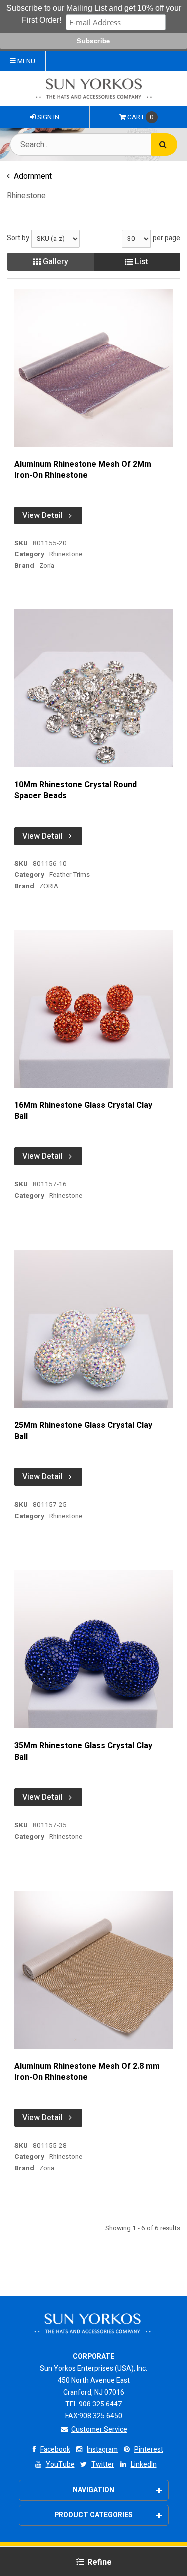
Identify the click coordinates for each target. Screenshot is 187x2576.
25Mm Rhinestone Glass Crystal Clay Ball (83, 1431)
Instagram (102, 2450)
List (140, 262)
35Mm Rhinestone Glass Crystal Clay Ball (83, 1752)
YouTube (60, 2465)
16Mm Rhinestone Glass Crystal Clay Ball (83, 1111)
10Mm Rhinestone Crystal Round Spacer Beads (76, 790)
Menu (26, 61)
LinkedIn (144, 2465)
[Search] (164, 144)
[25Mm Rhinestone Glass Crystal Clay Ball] (93, 1329)
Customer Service (99, 2430)
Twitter (103, 2465)
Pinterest (149, 2450)
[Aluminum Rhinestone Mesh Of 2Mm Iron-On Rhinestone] (93, 368)
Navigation (93, 2490)
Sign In (48, 117)
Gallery (55, 262)
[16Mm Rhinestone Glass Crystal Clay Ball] (93, 1009)
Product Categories (93, 2515)
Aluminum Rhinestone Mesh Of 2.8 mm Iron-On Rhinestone (87, 2072)
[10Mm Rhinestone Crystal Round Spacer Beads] (93, 688)
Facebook (55, 2450)
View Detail (43, 515)
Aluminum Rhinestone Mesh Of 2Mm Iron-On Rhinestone (83, 470)
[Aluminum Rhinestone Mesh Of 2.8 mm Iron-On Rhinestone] (93, 1970)
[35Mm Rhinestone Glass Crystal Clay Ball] (93, 1649)
